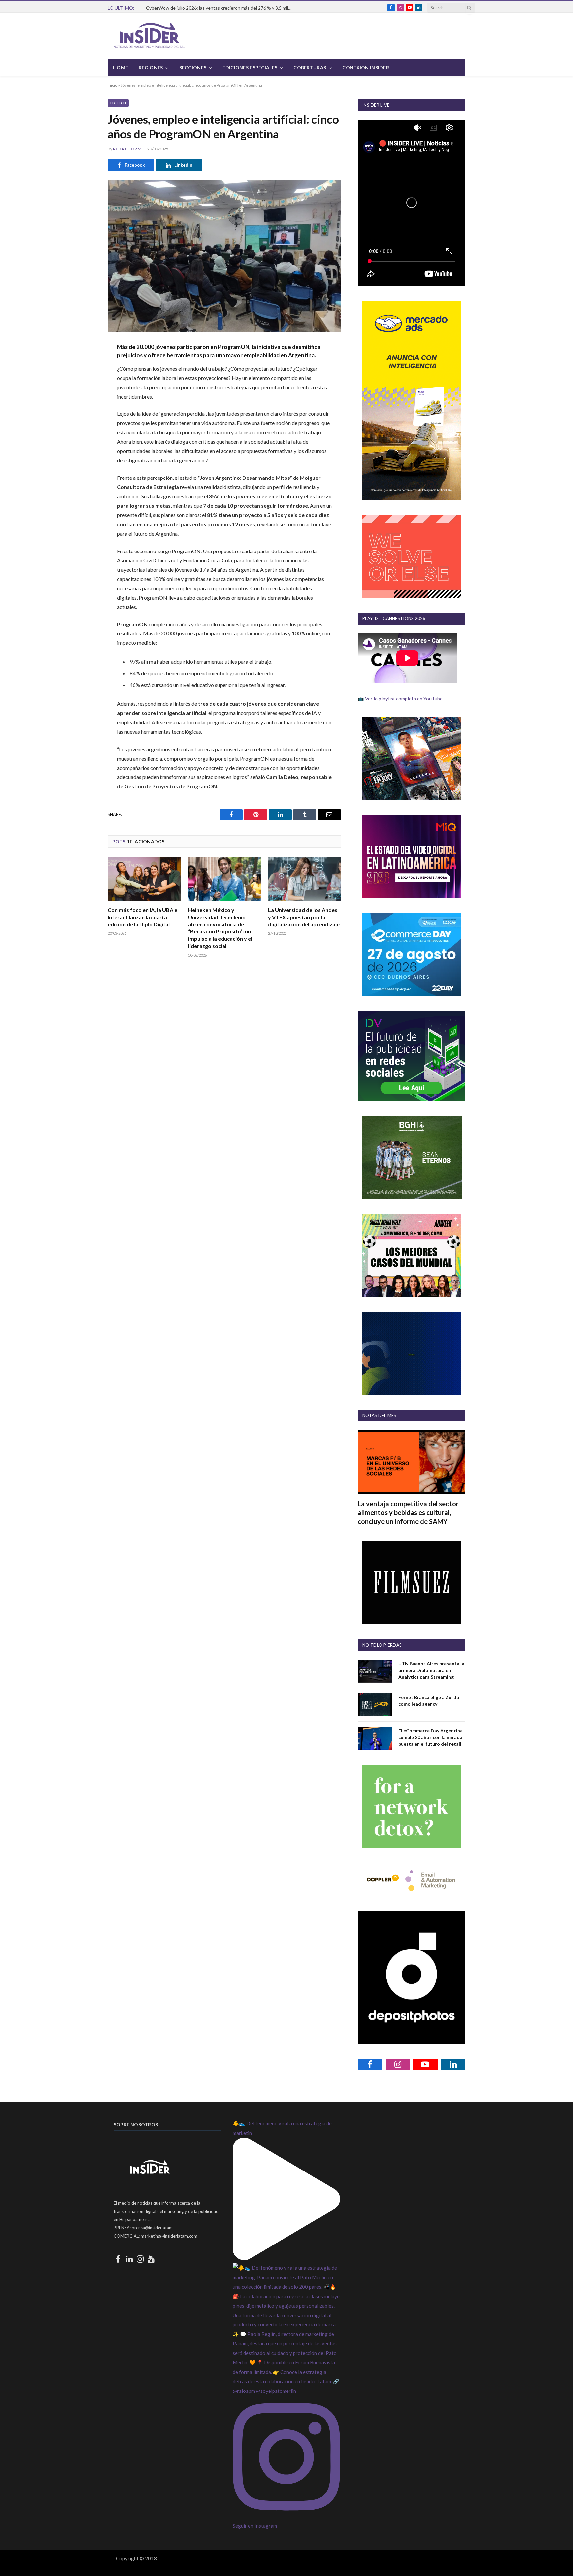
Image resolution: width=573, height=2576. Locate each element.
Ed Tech (118, 103)
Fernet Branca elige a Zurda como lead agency (429, 1700)
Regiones (151, 68)
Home (121, 68)
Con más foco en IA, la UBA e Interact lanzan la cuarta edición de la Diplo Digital (143, 917)
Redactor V (127, 149)
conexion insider (365, 68)
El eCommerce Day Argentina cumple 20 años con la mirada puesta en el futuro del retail (430, 1737)
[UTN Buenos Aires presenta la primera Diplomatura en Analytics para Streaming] (375, 1671)
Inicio (113, 85)
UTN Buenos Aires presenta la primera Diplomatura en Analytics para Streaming (431, 1670)
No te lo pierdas (382, 1645)
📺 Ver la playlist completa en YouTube (400, 699)
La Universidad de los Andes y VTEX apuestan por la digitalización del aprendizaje (304, 917)
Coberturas (310, 68)
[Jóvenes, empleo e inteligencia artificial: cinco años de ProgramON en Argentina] (224, 256)
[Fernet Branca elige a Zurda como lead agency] (375, 1705)
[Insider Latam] (150, 36)
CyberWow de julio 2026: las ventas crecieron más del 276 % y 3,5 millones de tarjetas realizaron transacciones (221, 8)
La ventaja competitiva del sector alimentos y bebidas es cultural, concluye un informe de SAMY (408, 1512)
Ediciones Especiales (250, 68)
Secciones (193, 68)
